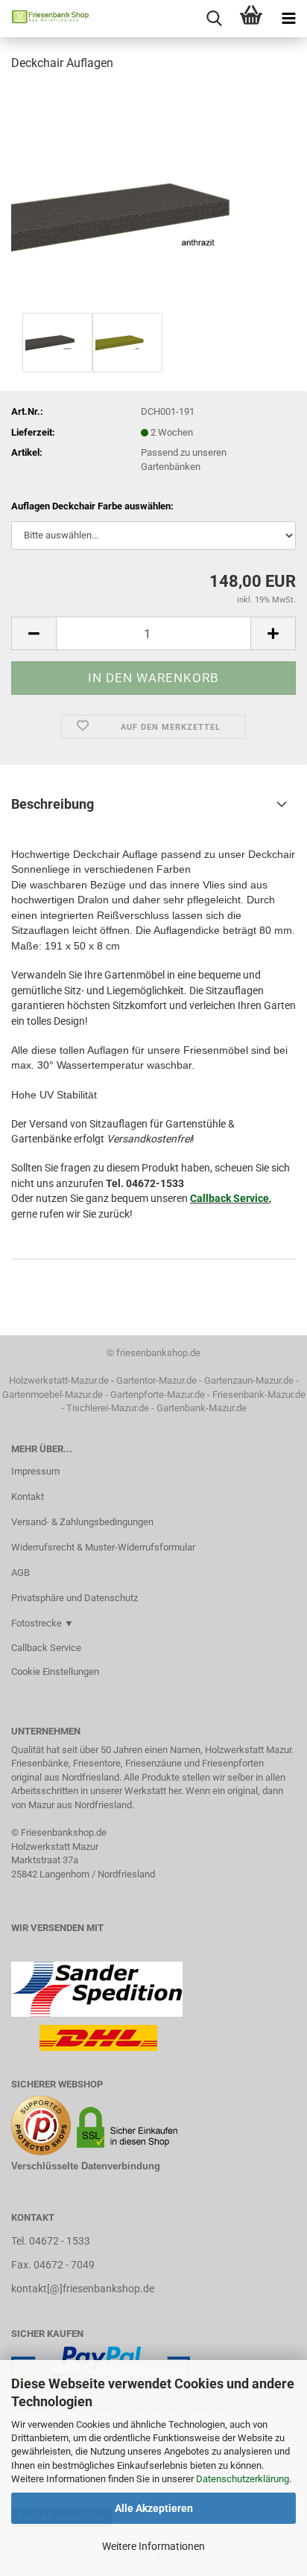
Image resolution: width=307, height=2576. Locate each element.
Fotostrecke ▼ (42, 1623)
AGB (20, 1572)
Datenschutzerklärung (243, 2479)
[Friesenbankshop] (45, 19)
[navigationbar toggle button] (288, 19)
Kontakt (28, 1497)
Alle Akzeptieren (154, 2508)
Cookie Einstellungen (55, 1672)
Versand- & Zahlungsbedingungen (82, 1522)
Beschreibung (53, 804)
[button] (34, 633)
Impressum (35, 1471)
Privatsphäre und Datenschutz (75, 1598)
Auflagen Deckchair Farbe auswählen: (92, 506)
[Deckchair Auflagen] (153, 196)
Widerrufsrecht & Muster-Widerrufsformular (103, 1547)
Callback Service (230, 1198)
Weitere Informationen (153, 2546)
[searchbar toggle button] (214, 19)
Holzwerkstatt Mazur (55, 1847)
